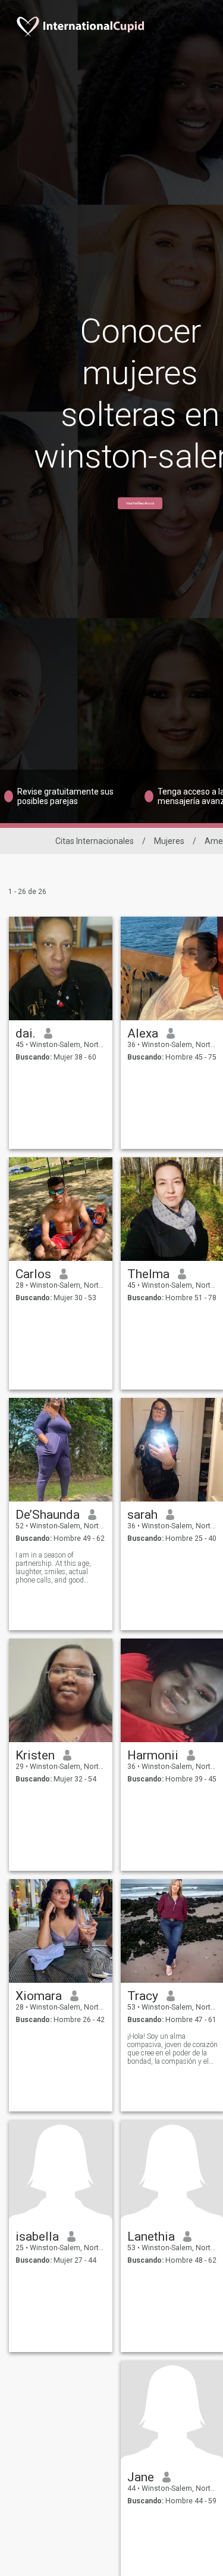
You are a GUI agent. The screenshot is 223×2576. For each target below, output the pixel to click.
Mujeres (169, 841)
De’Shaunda (48, 1515)
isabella (37, 2237)
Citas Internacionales (95, 841)
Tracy (143, 1996)
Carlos (33, 1274)
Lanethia (151, 2237)
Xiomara (39, 1996)
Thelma (148, 1274)
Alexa (143, 1033)
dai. (26, 1033)
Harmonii (153, 1755)
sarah (142, 1515)
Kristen (35, 1755)
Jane (141, 2477)
